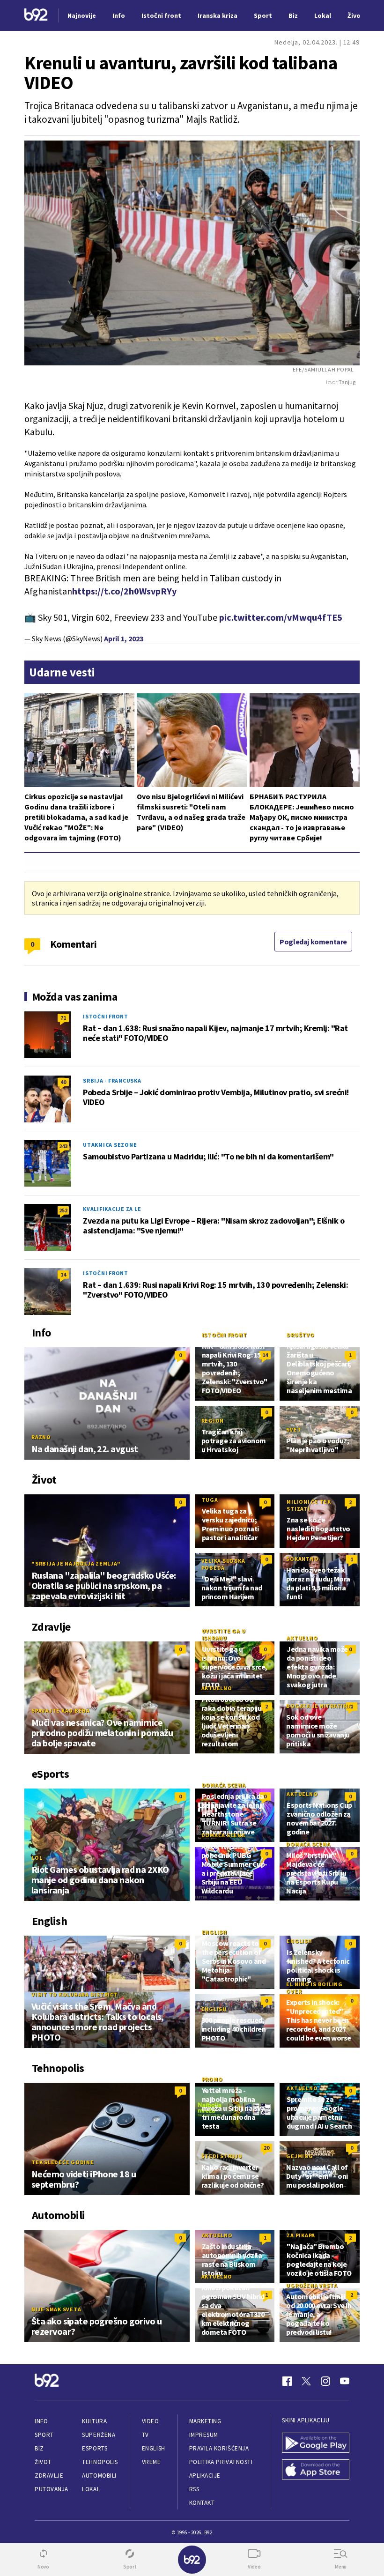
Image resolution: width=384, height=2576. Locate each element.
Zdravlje (49, 2476)
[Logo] (36, 16)
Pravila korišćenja (219, 2448)
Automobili (99, 2476)
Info (41, 2421)
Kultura (94, 2421)
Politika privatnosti (221, 2462)
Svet (294, 1429)
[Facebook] (287, 2381)
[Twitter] (306, 2381)
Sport (44, 2435)
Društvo (300, 1335)
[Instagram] (325, 2381)
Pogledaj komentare (313, 942)
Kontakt (202, 2503)
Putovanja (52, 2489)
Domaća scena (224, 1785)
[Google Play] (316, 2444)
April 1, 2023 (124, 638)
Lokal (91, 2489)
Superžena (99, 2435)
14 (63, 1274)
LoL (37, 1858)
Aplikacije (205, 2476)
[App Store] (316, 2470)
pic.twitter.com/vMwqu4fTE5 (281, 617)
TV (145, 2435)
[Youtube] (345, 2381)
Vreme (151, 2462)
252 (63, 1210)
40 (63, 1082)
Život (43, 2462)
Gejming (299, 2156)
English (214, 1932)
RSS (194, 2489)
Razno (41, 1437)
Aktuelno (302, 1638)
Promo (212, 2079)
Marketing (205, 2421)
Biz (39, 2448)
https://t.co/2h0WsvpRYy (124, 591)
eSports (95, 2448)
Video (151, 2421)
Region (213, 1421)
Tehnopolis (100, 2462)
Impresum (204, 2435)
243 (63, 1146)
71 (63, 1018)
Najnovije (82, 15)
